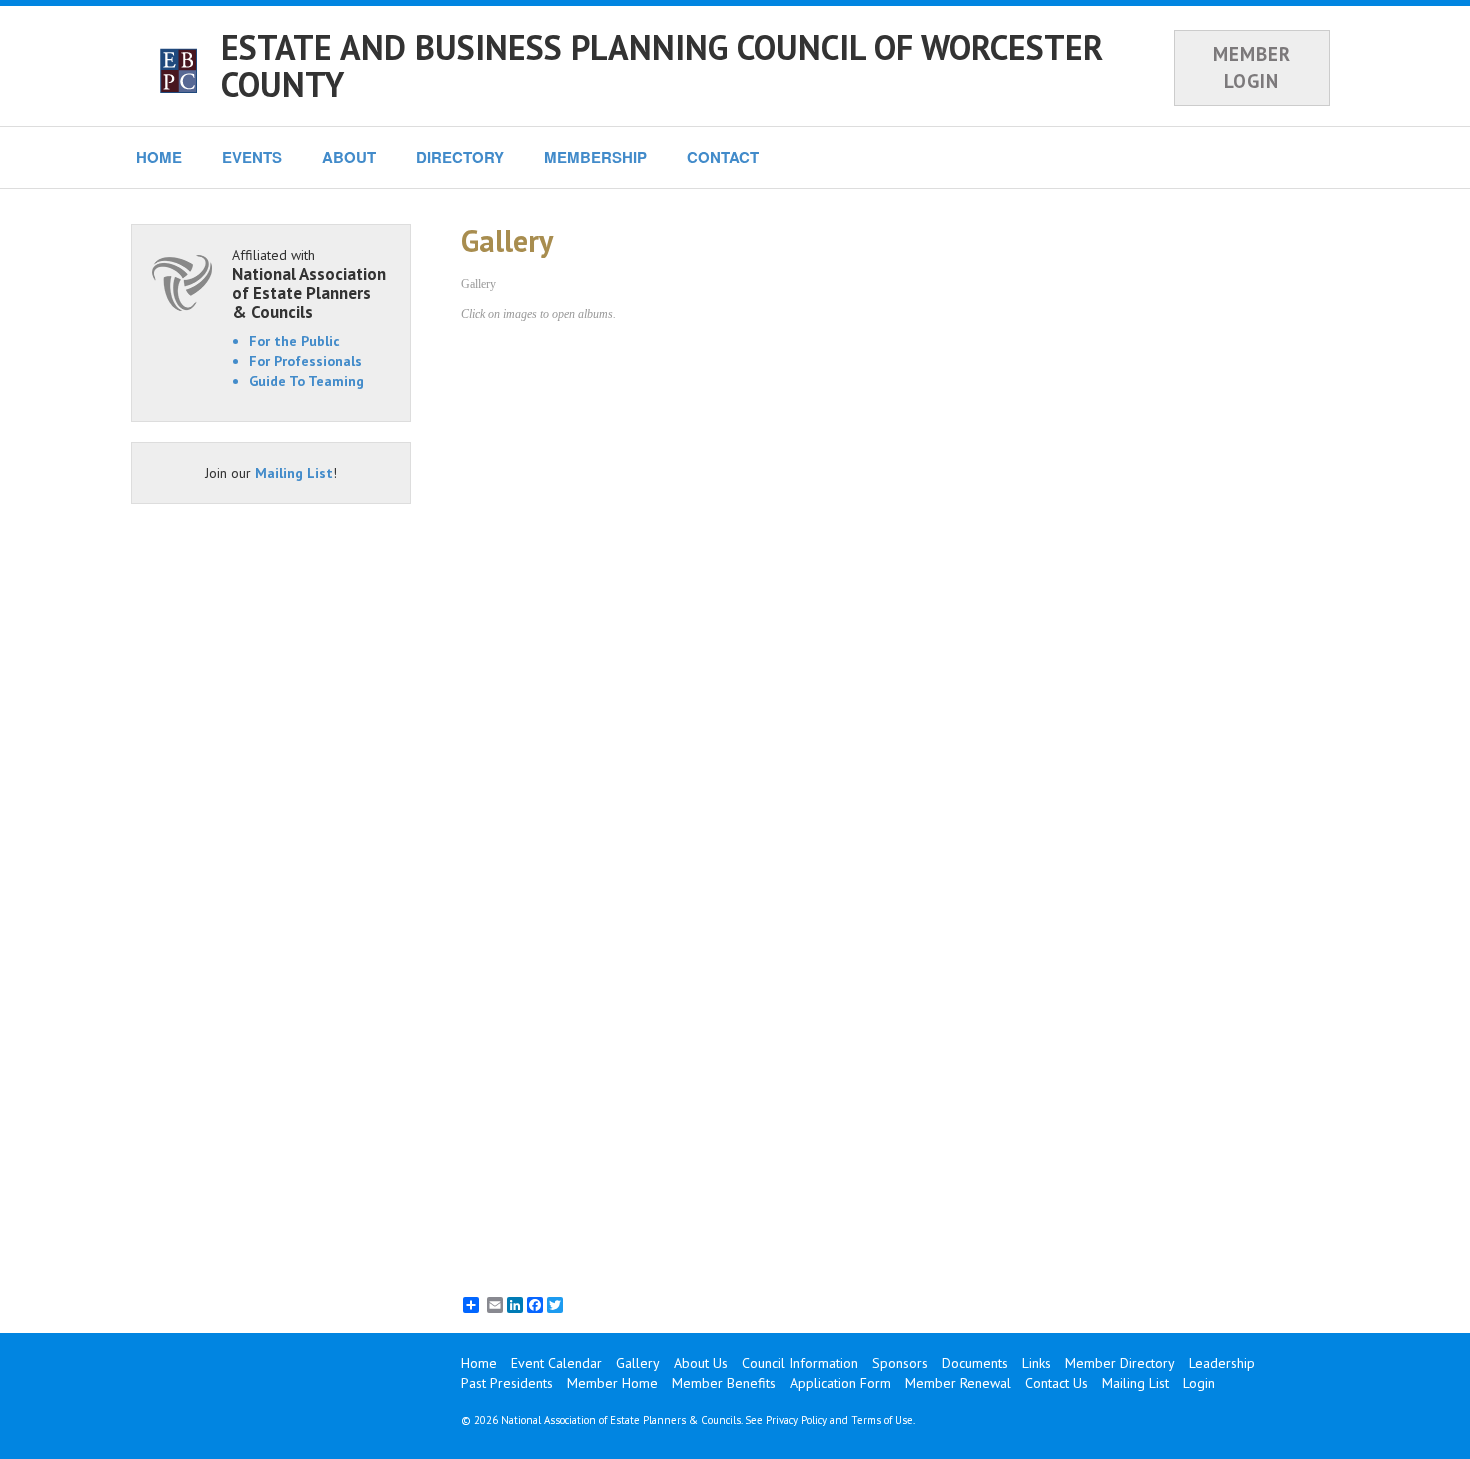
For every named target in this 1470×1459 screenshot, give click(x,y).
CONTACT (723, 157)
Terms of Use (882, 1420)
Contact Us (1056, 1383)
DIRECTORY (460, 157)
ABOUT (349, 157)
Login (1199, 1383)
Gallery (638, 1363)
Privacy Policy (796, 1420)
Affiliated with (309, 283)
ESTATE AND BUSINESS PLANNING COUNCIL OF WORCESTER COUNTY (662, 65)
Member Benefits (724, 1383)
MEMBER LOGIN (1252, 67)
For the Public (294, 341)
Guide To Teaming (306, 381)
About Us (701, 1363)
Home (479, 1363)
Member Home (612, 1383)
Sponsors (900, 1363)
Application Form (840, 1383)
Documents (975, 1363)
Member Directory (1120, 1363)
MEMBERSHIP (595, 157)
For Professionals (305, 361)
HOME (159, 157)
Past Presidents (507, 1383)
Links (1036, 1363)
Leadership (1222, 1363)
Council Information (800, 1363)
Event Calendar (556, 1363)
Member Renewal (958, 1383)
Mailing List (294, 473)
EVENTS (252, 157)
